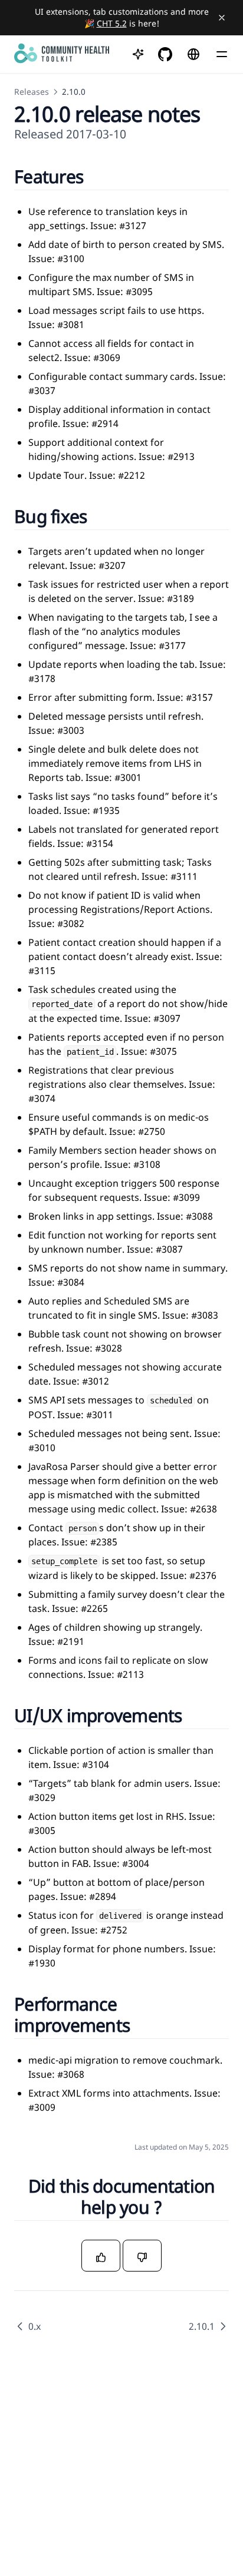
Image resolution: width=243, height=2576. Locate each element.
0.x (35, 2326)
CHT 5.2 (112, 23)
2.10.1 (202, 2326)
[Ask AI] (138, 54)
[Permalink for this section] (98, 176)
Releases (32, 92)
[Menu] (222, 54)
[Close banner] (222, 18)
